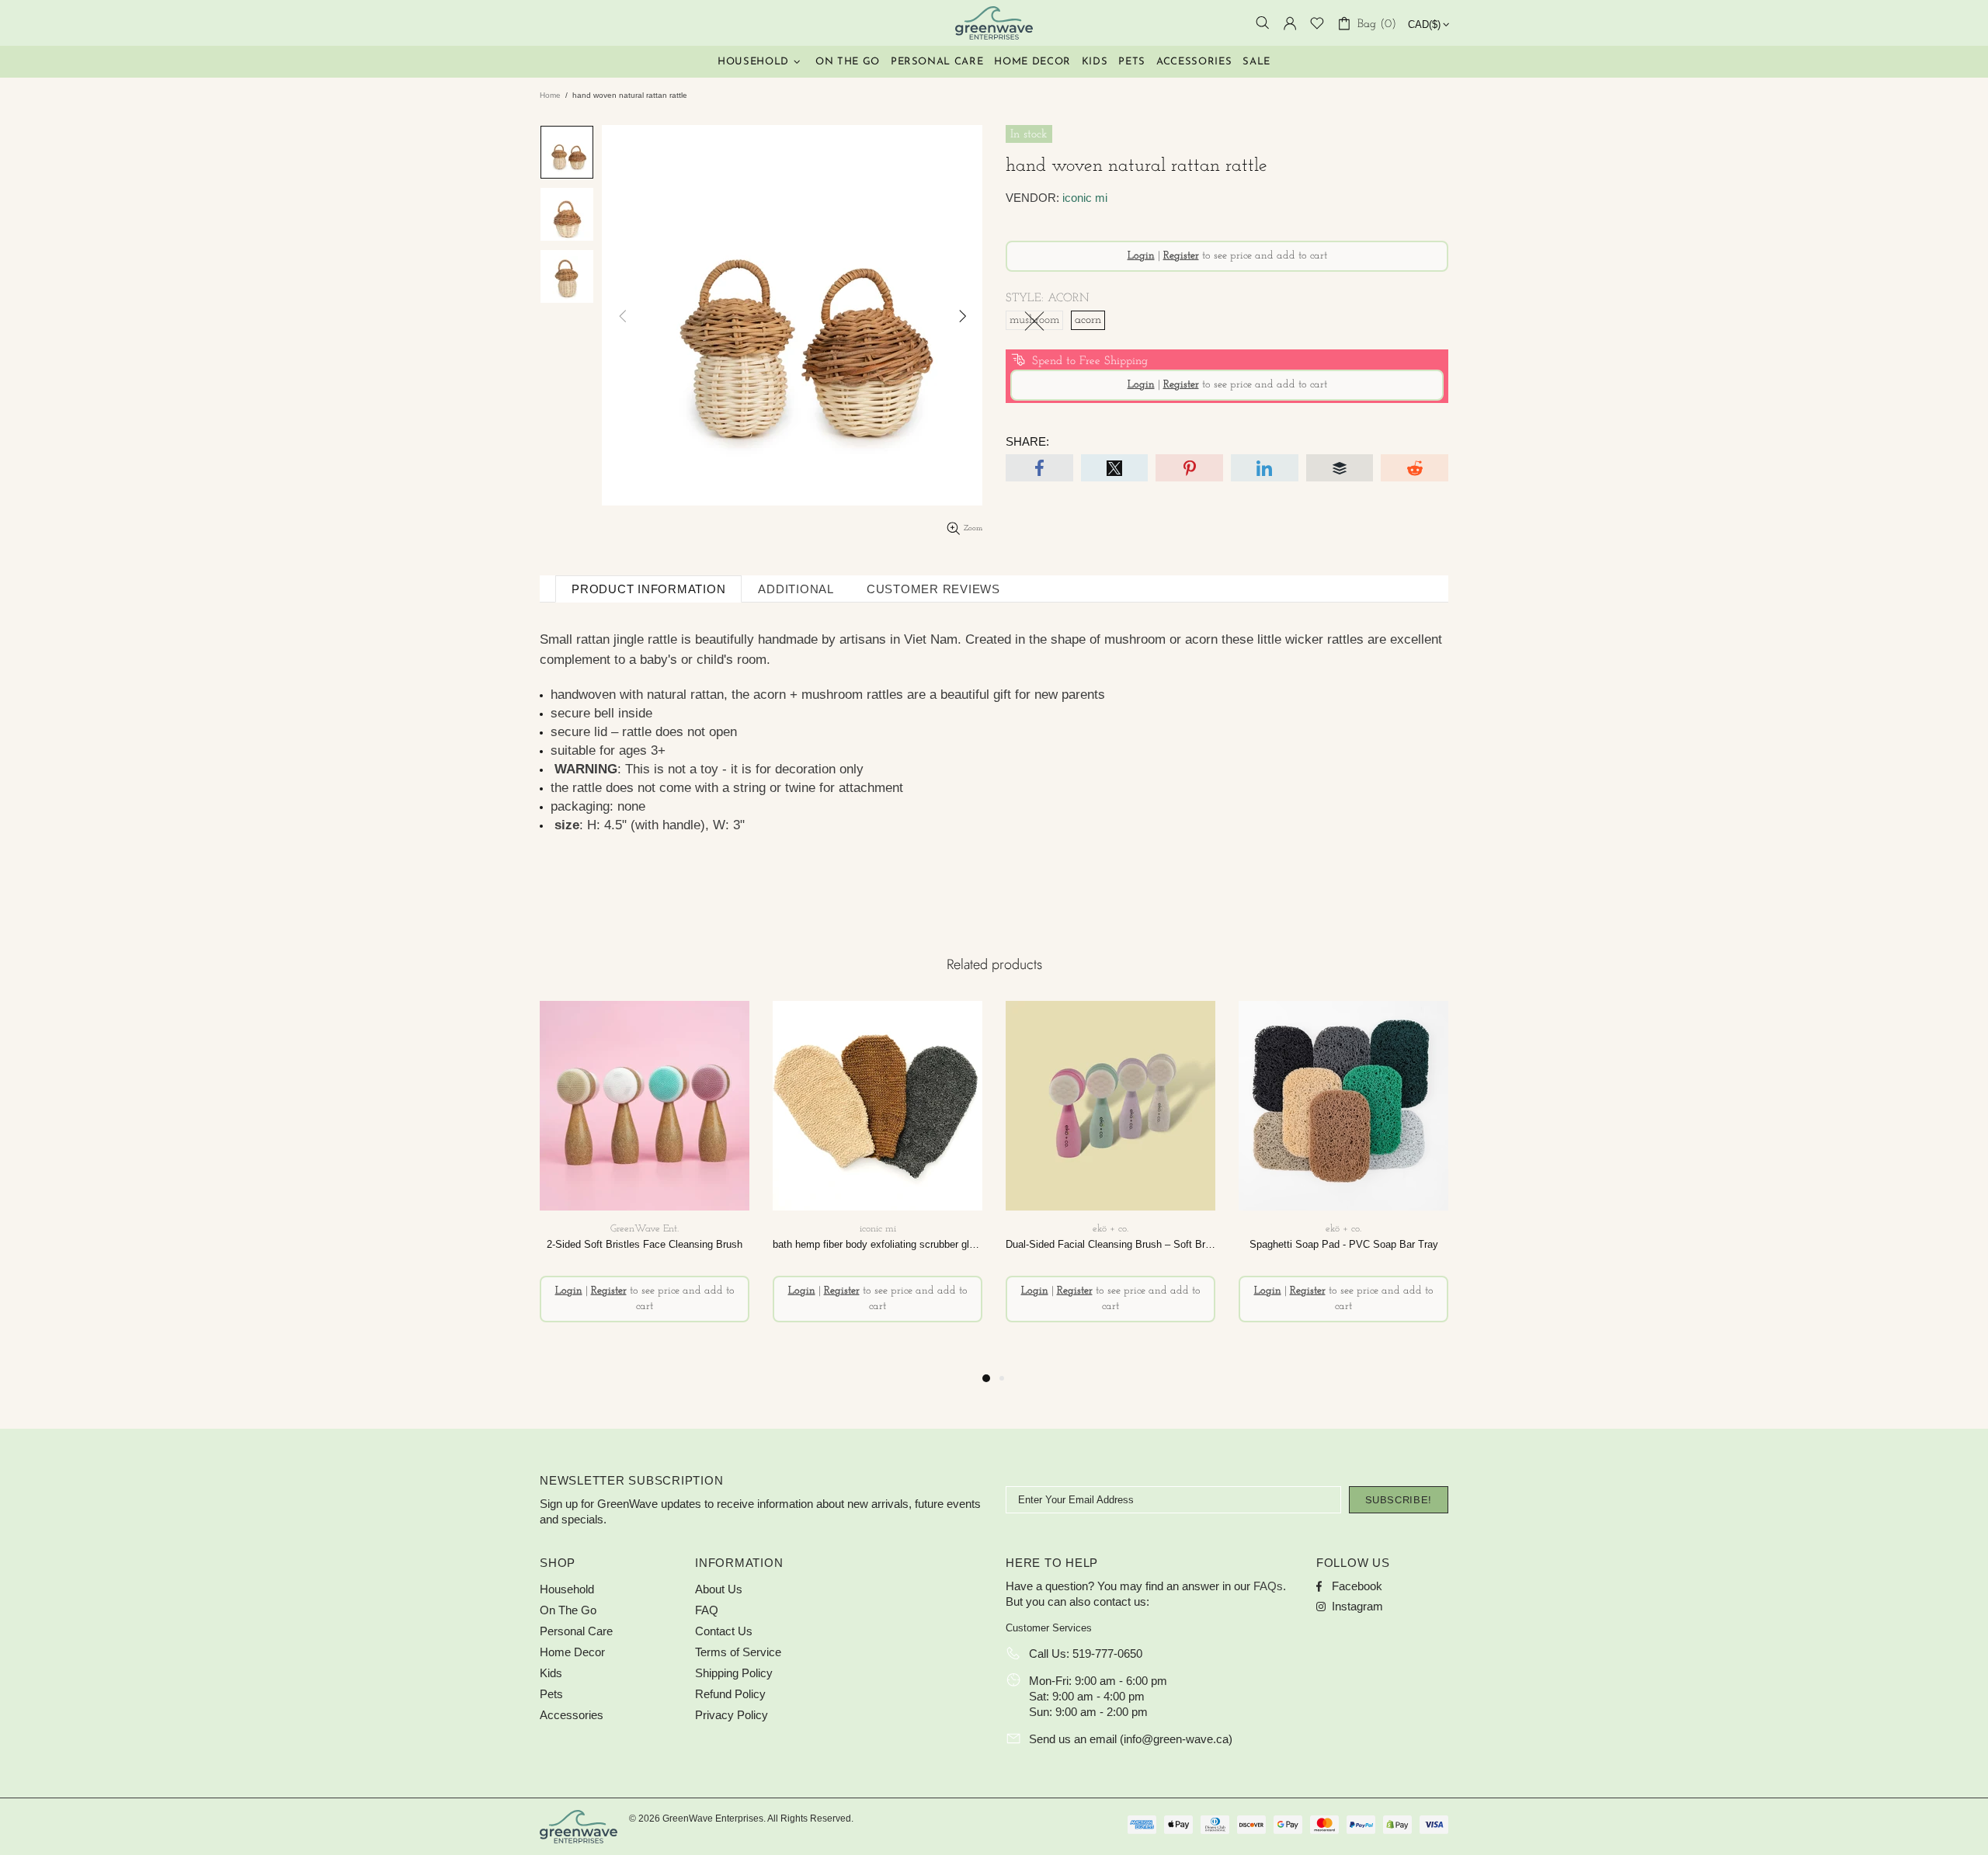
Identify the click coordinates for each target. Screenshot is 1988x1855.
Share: (1027, 441)
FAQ (707, 1610)
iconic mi (1085, 198)
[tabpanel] (645, 1185)
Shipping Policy (734, 1673)
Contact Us (724, 1631)
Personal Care (576, 1631)
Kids (551, 1673)
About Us (719, 1589)
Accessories (572, 1715)
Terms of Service (738, 1652)
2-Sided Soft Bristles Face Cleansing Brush (645, 1244)
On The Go (568, 1610)
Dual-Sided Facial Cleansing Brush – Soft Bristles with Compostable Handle (1110, 1244)
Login (1141, 256)
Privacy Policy (732, 1715)
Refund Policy (730, 1694)
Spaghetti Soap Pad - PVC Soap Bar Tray (1344, 1244)
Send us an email (1073, 1739)
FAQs (1268, 1586)
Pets (551, 1694)
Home (550, 95)
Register (1181, 256)
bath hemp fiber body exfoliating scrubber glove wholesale (878, 1244)
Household (567, 1589)
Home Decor (572, 1652)
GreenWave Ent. (994, 23)
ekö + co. (1110, 1229)
